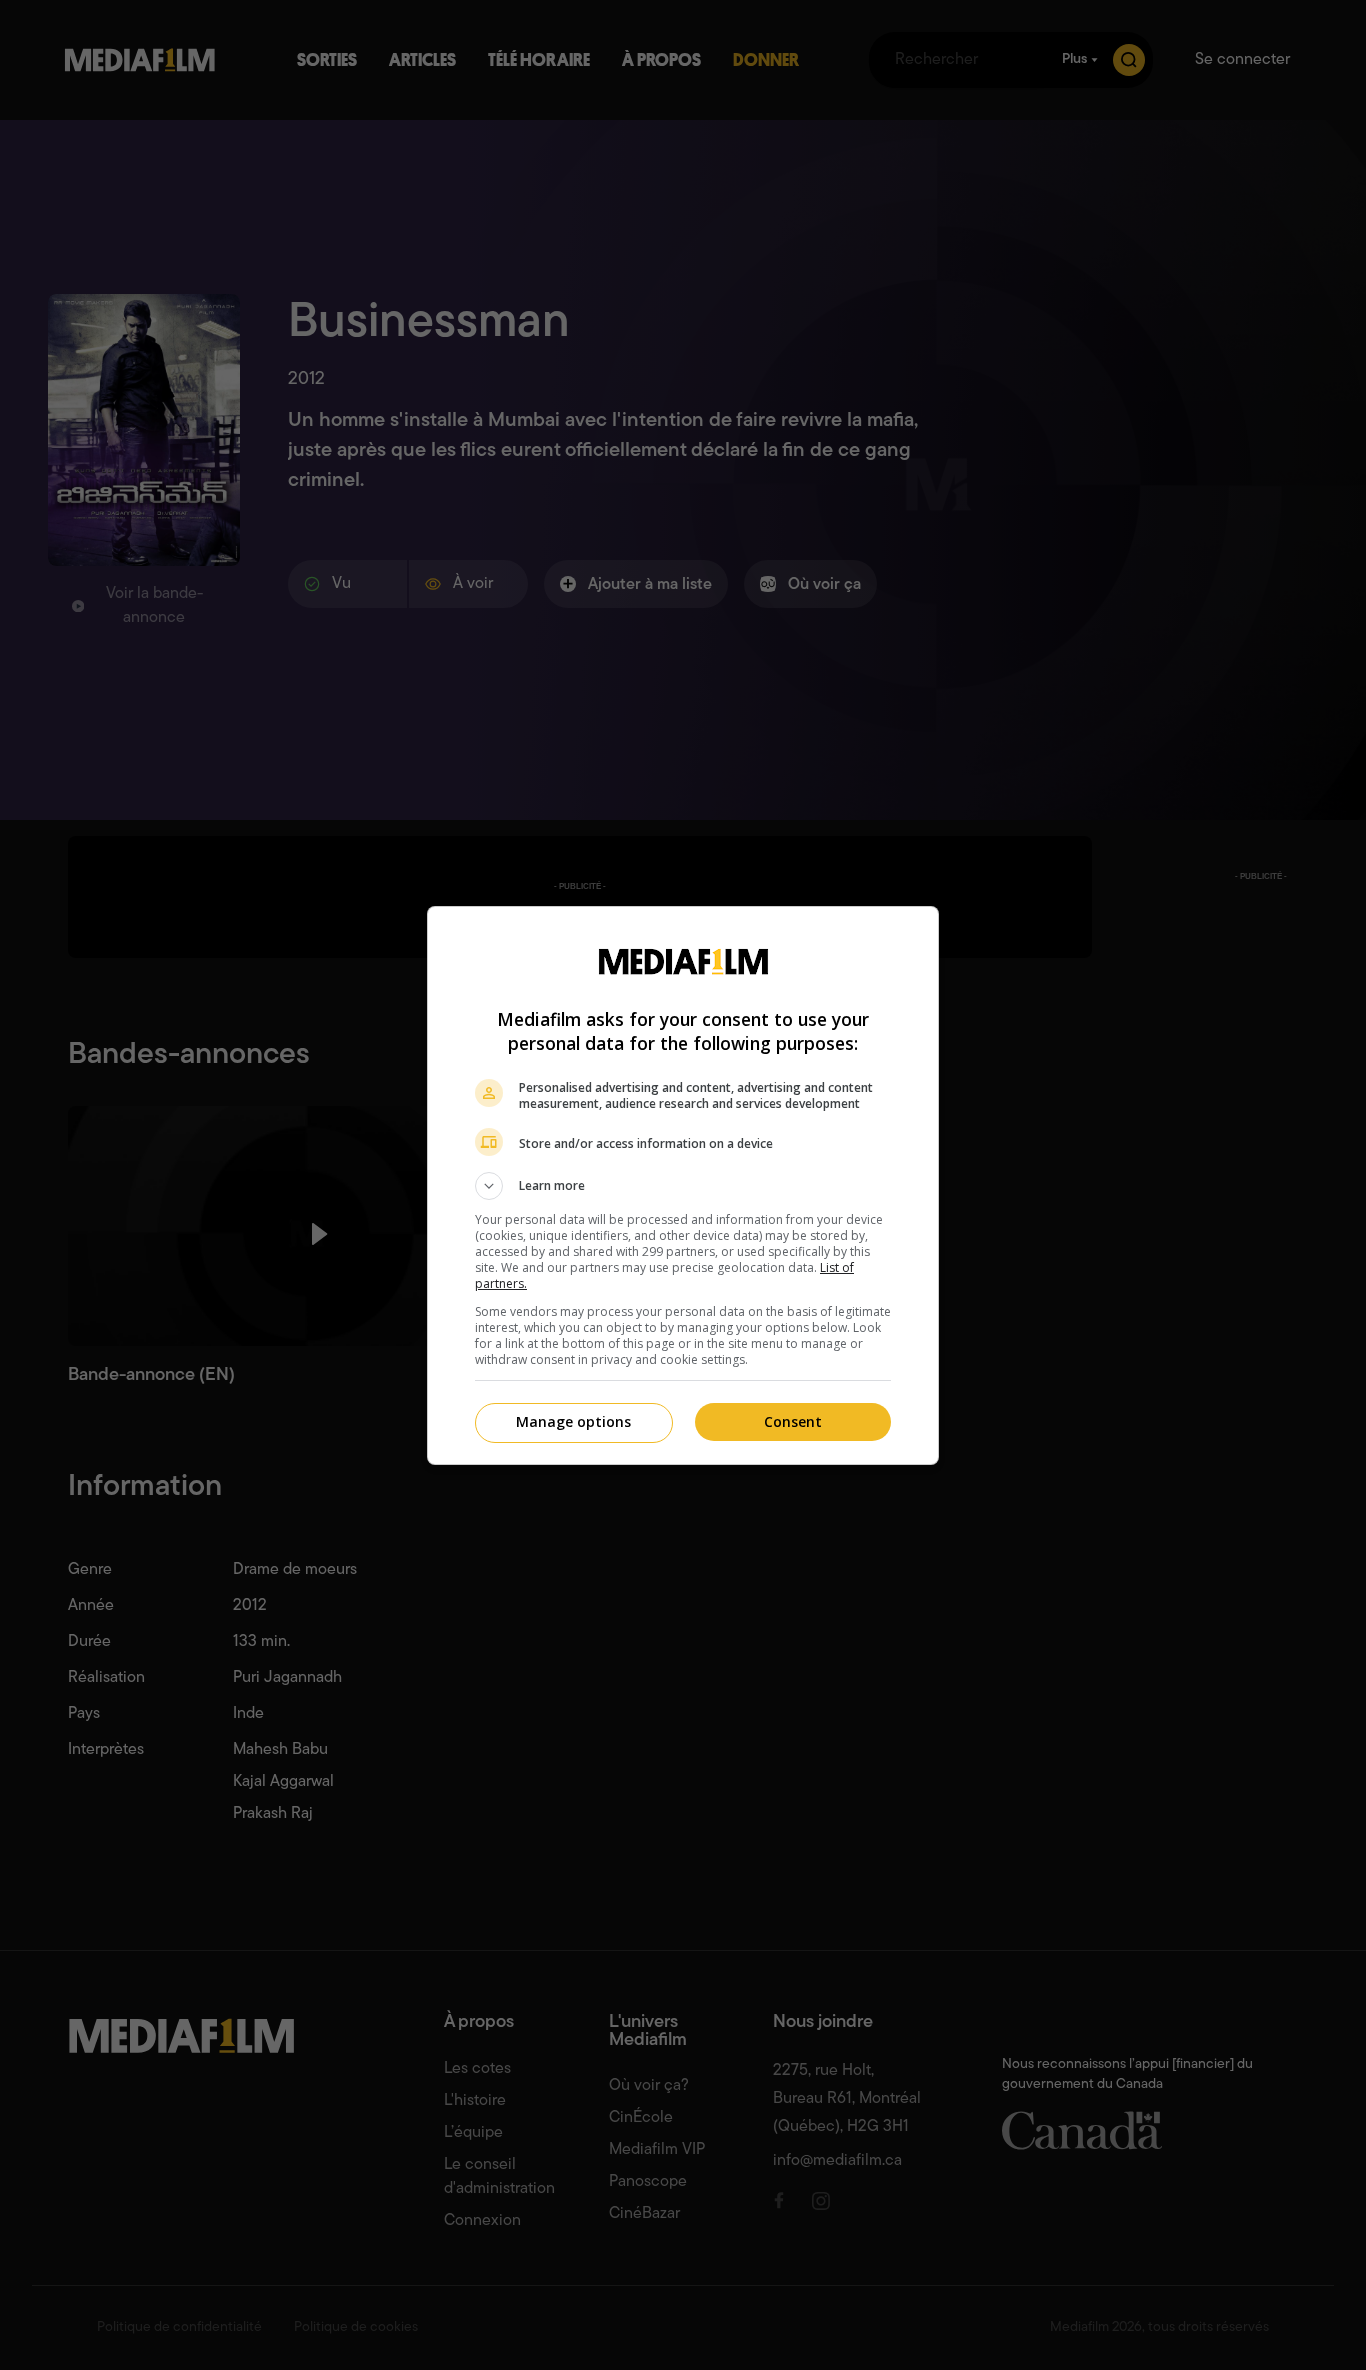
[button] (683, 1186)
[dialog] (683, 1185)
